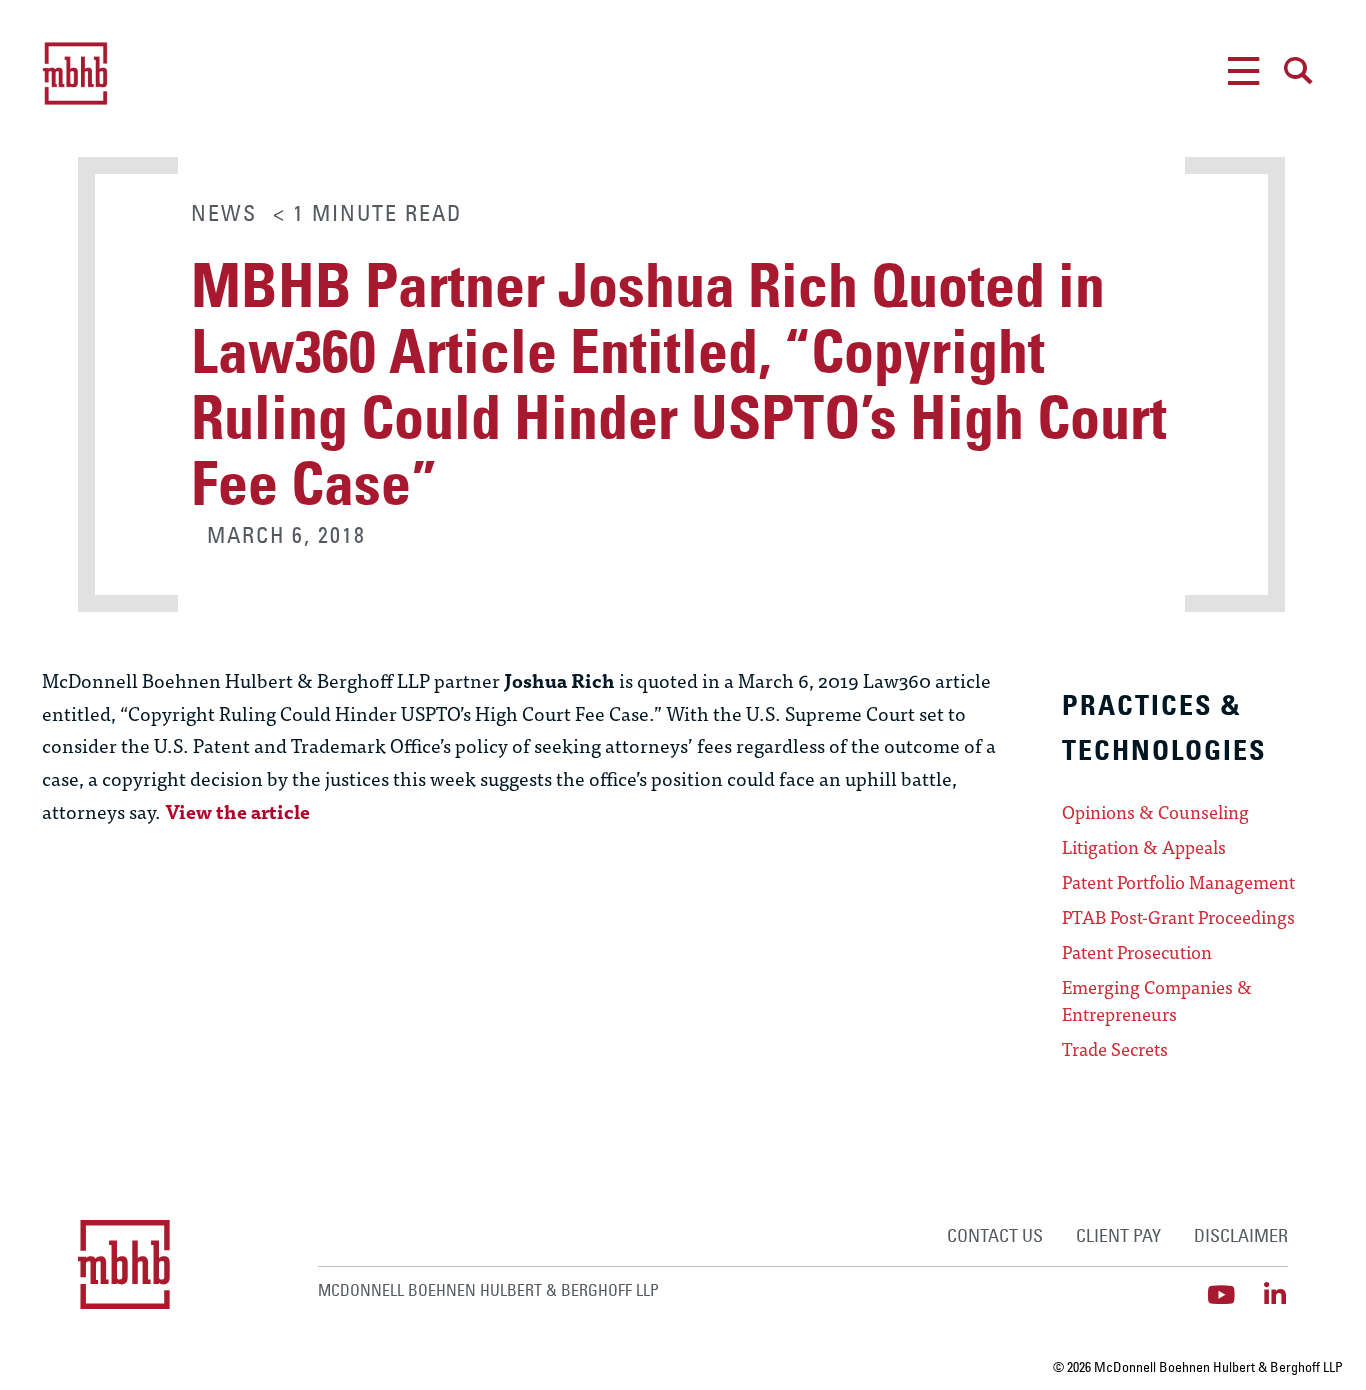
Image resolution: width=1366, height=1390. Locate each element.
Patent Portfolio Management (1178, 882)
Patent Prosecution (1137, 952)
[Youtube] (1221, 1294)
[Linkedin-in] (1275, 1294)
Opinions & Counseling (1155, 812)
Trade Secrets (1115, 1049)
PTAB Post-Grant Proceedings (1178, 917)
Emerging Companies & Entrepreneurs (1157, 1000)
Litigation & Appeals (1144, 847)
